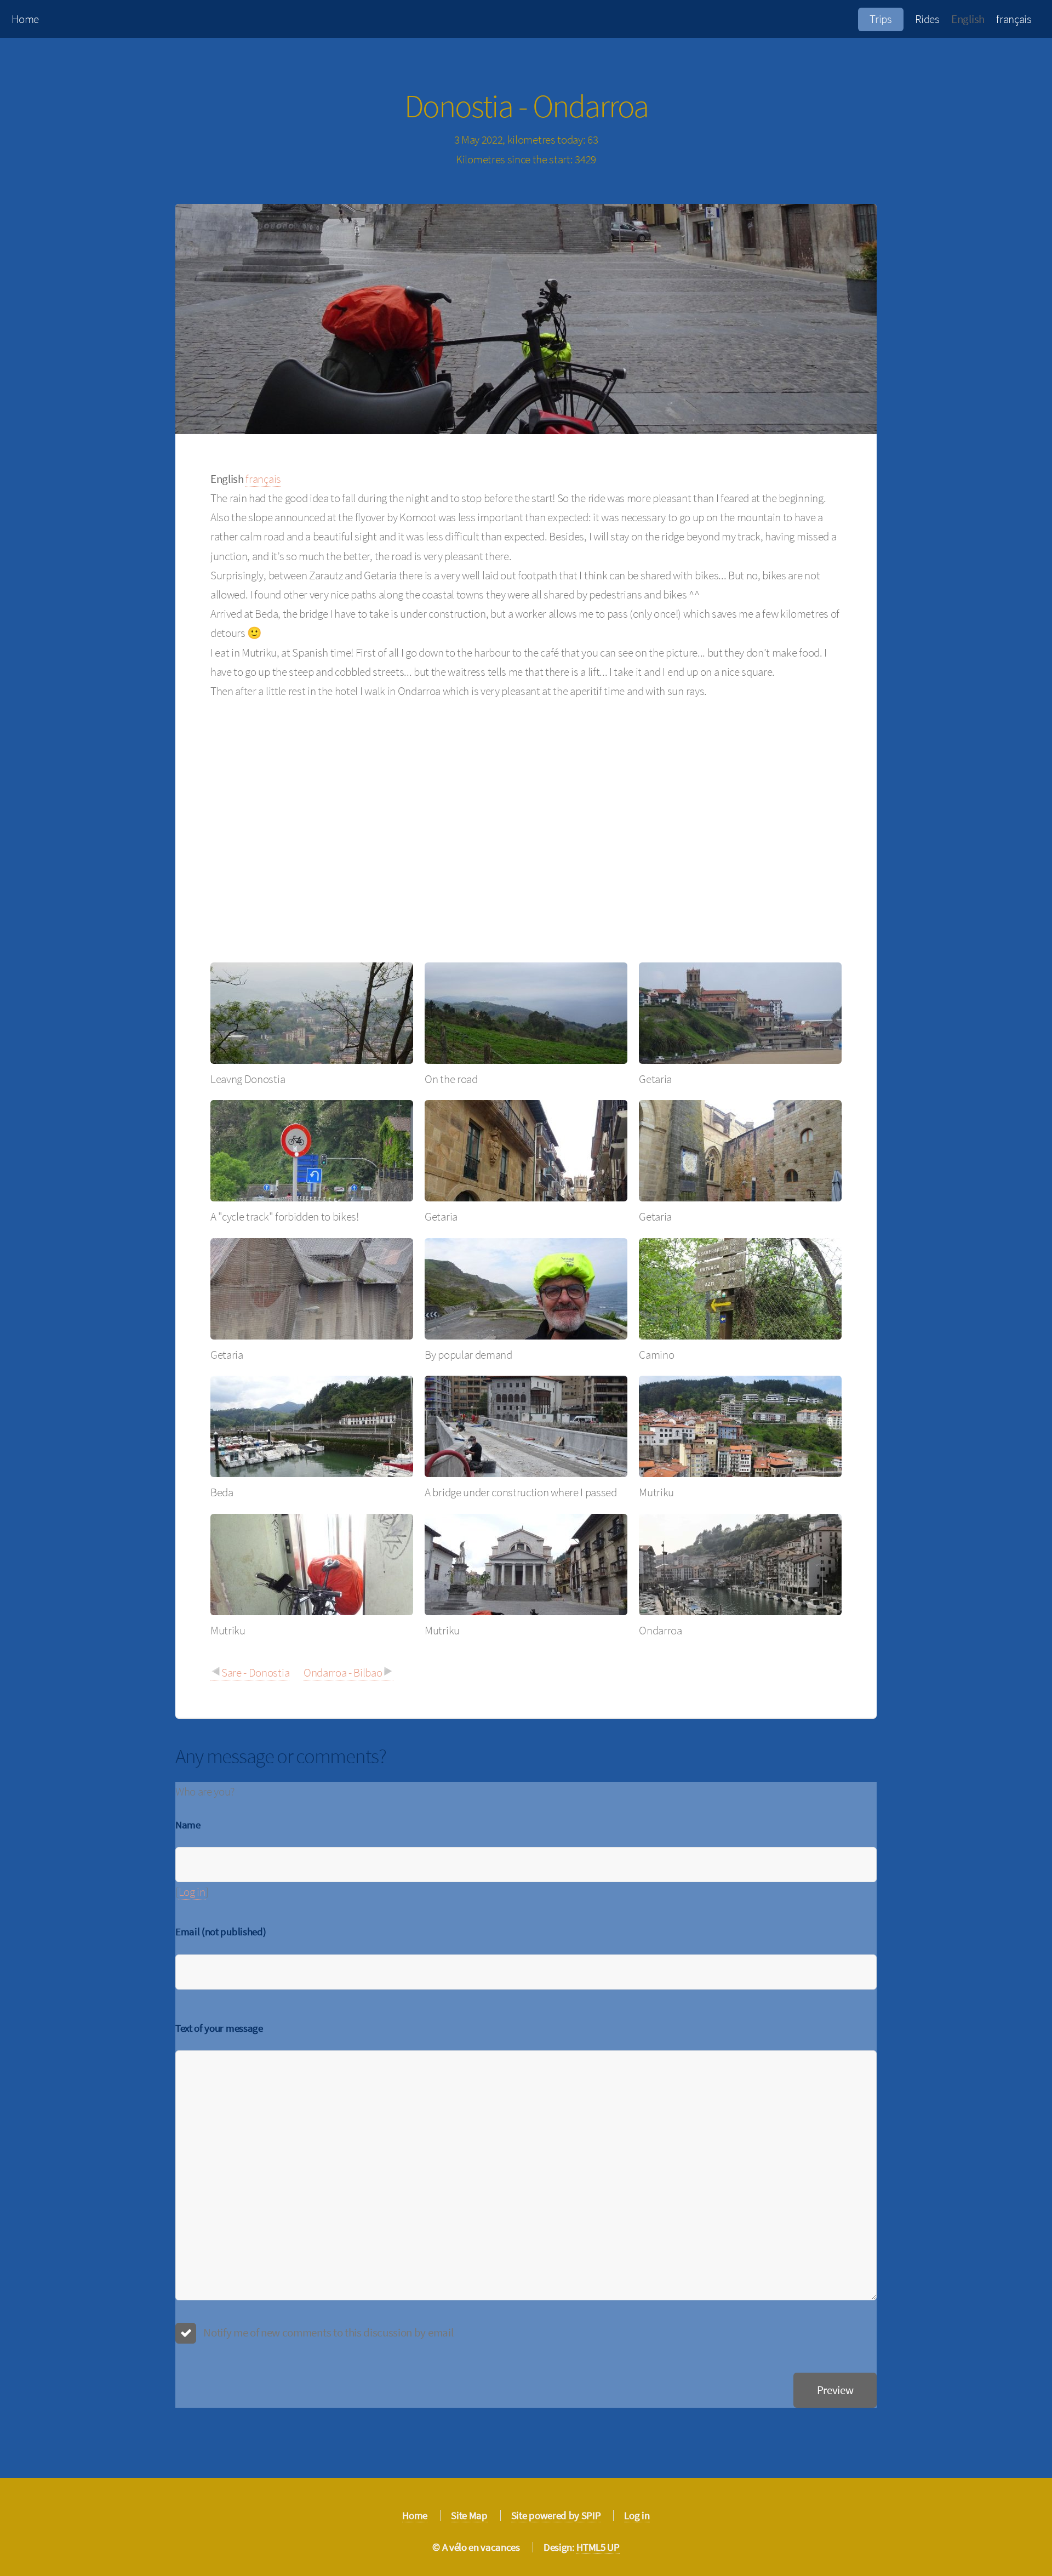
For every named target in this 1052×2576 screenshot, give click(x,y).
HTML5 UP (598, 2547)
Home (25, 19)
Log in (192, 1892)
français (1014, 19)
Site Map (469, 2515)
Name (188, 1825)
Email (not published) (221, 1931)
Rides (927, 19)
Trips (881, 19)
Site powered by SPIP (556, 2515)
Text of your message (219, 2028)
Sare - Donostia (255, 1672)
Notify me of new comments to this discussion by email (328, 2332)
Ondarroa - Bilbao (343, 1672)
